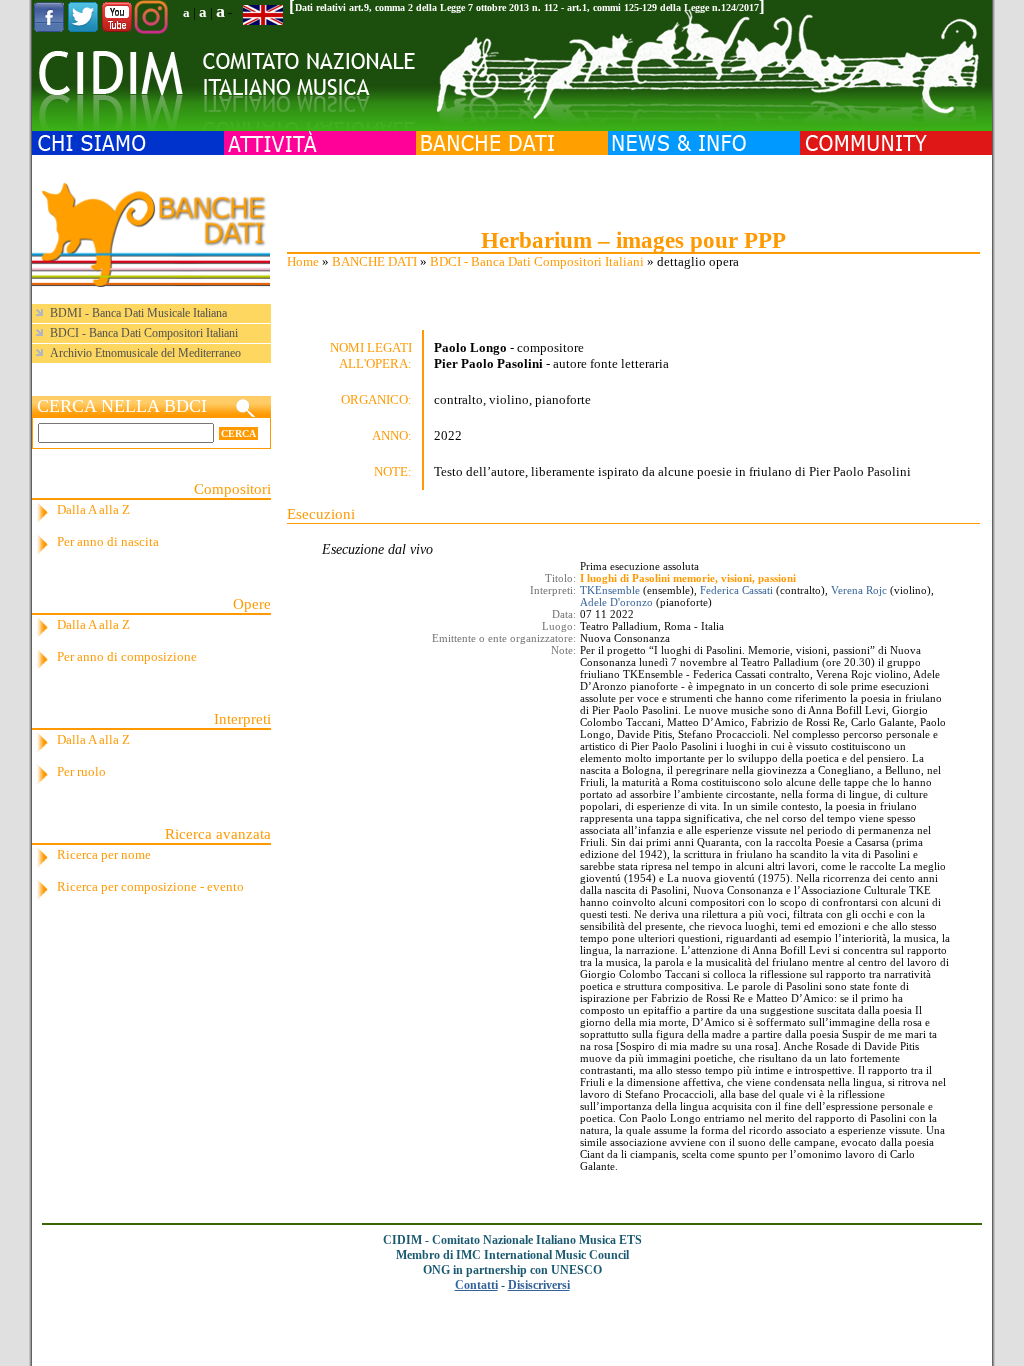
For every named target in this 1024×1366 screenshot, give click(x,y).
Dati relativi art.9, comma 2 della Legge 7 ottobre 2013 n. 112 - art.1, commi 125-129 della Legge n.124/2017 (527, 7)
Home (303, 261)
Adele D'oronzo (616, 602)
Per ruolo (81, 771)
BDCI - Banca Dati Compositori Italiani (537, 261)
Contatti (476, 1285)
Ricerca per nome (104, 854)
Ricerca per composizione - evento (150, 886)
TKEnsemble (610, 590)
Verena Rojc (859, 590)
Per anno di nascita (108, 541)
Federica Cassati (736, 590)
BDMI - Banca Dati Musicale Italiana (138, 313)
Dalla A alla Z (93, 509)
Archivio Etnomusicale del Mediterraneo (145, 353)
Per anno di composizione (127, 656)
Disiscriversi (539, 1285)
